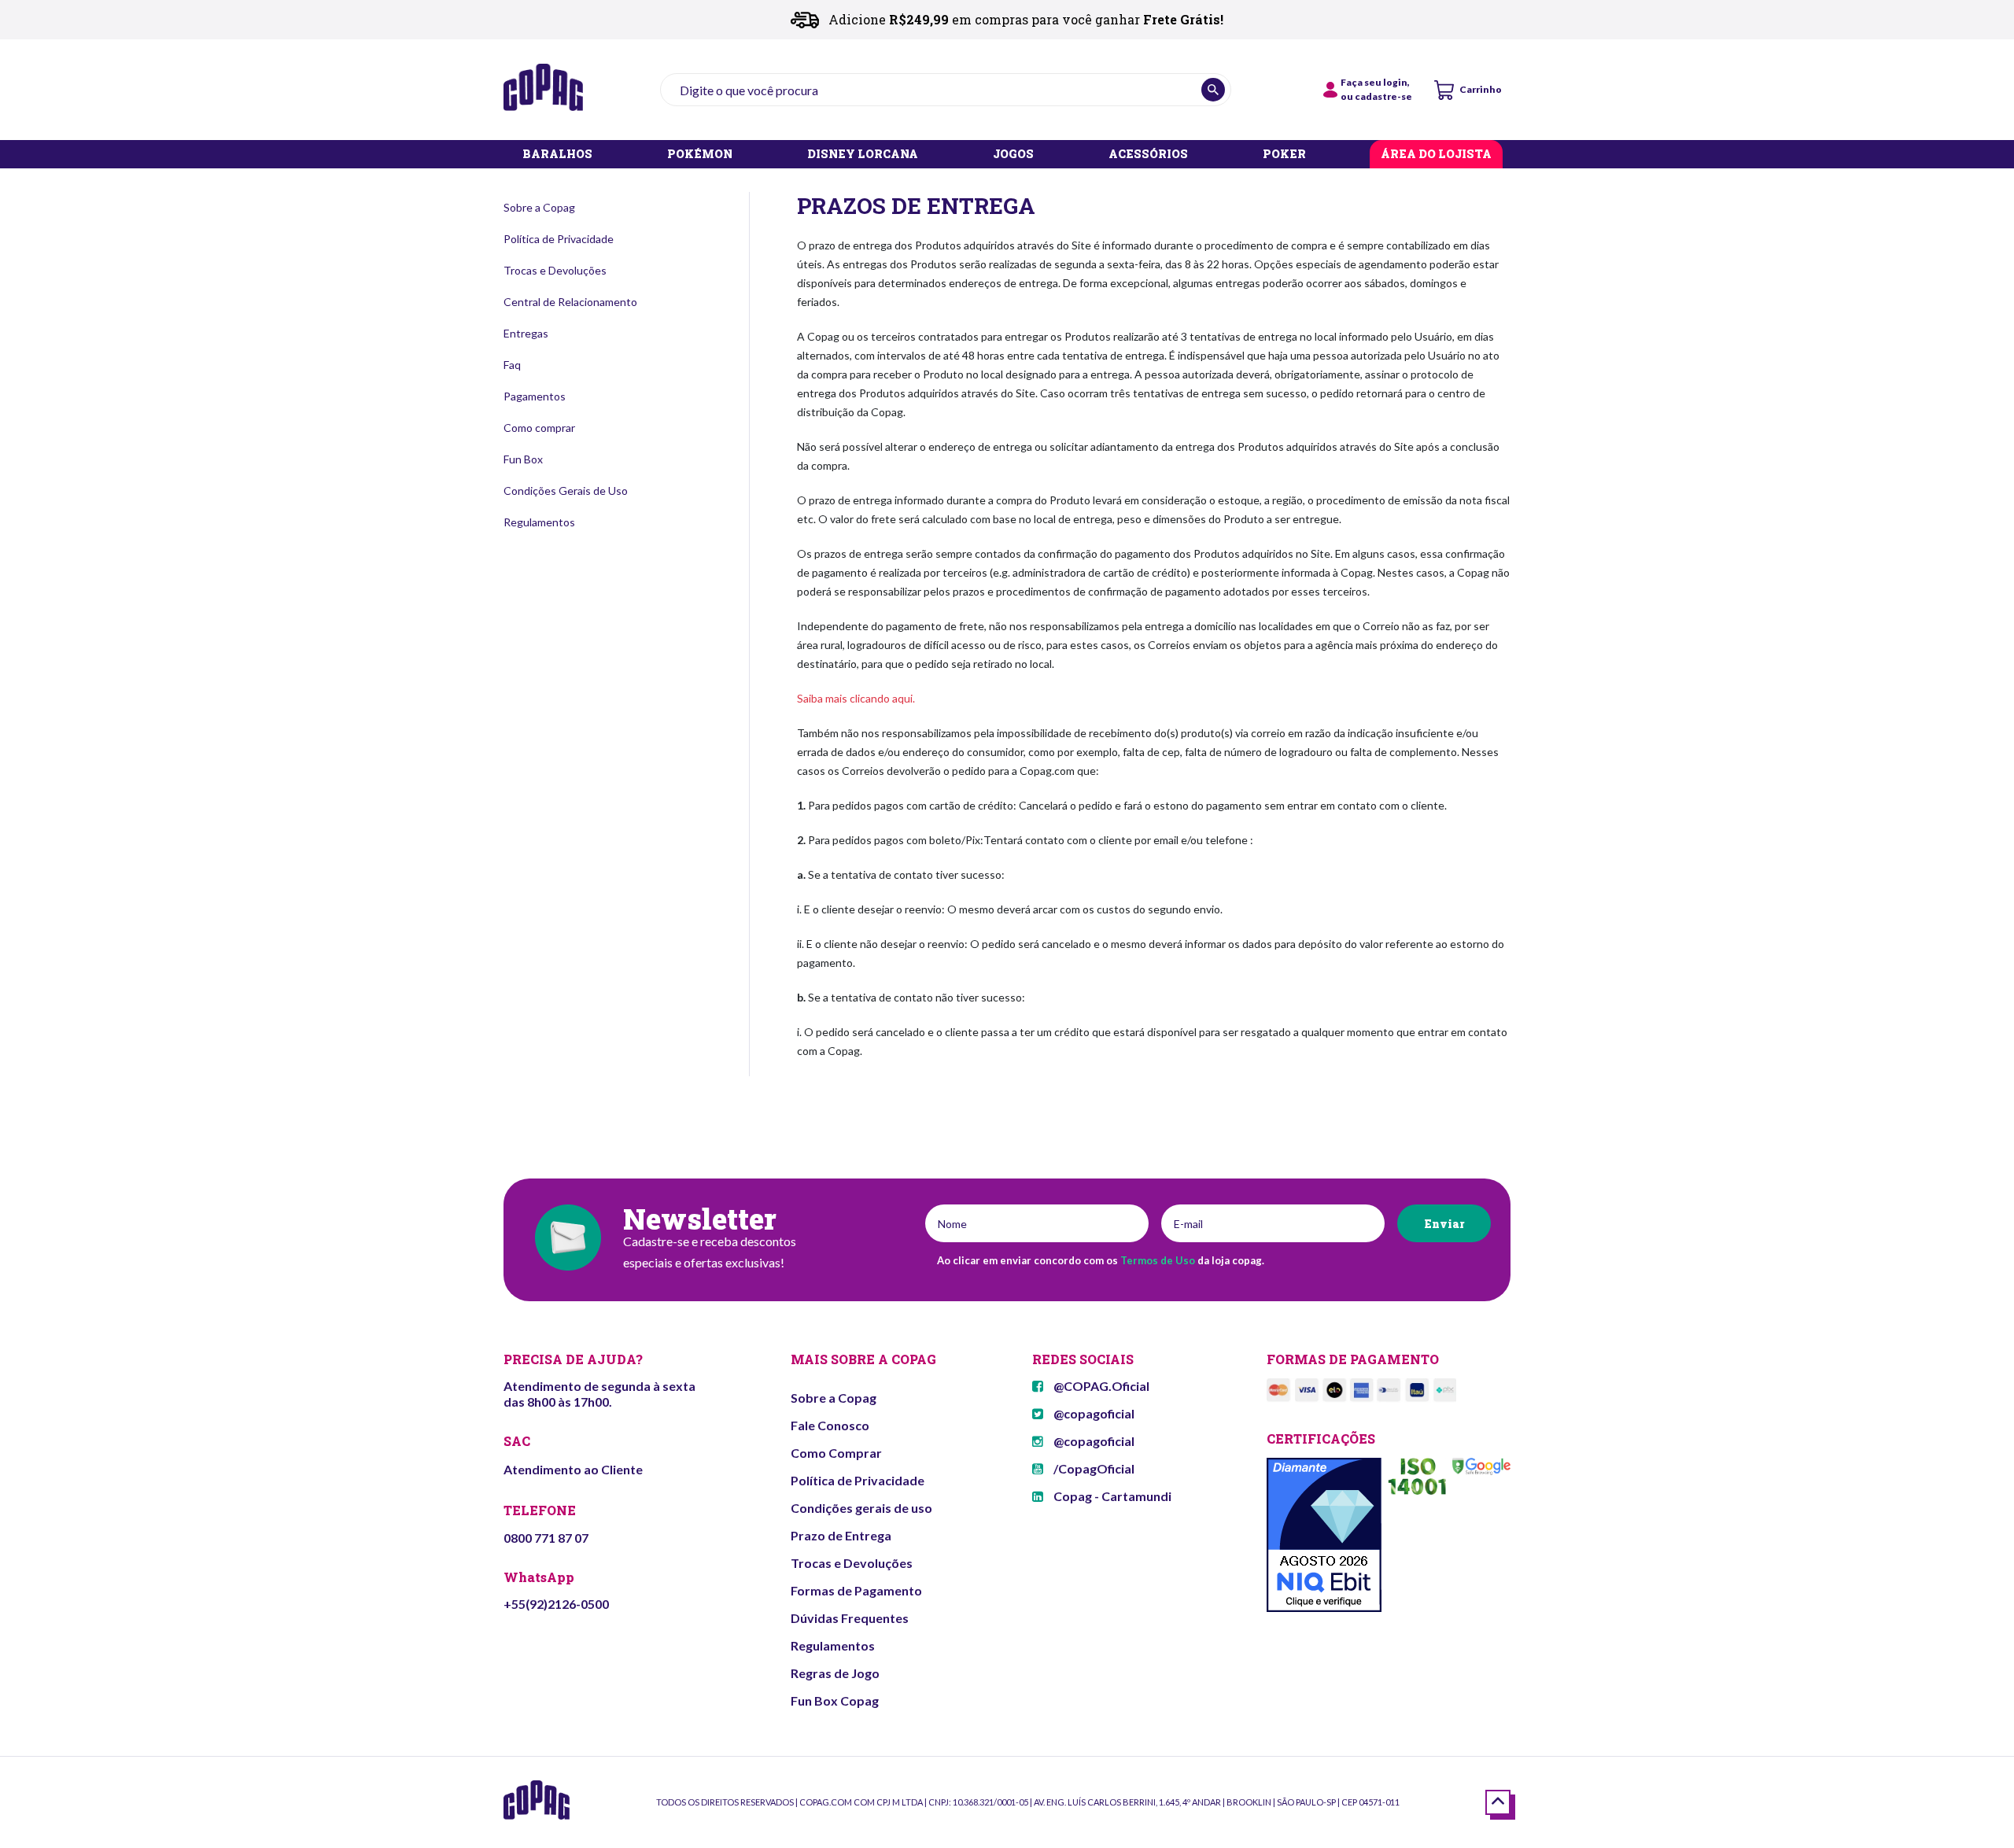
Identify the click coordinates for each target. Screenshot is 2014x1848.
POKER (1284, 155)
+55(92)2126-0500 (556, 1604)
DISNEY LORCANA (863, 155)
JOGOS (1013, 155)
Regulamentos (539, 522)
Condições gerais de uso (861, 1508)
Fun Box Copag (835, 1700)
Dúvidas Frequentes (850, 1618)
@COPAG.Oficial (1100, 1386)
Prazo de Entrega (841, 1535)
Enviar (1444, 1224)
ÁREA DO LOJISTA (1436, 155)
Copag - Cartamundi (1111, 1496)
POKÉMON (700, 155)
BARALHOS (557, 155)
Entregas (526, 333)
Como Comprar (836, 1453)
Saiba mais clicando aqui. (856, 698)
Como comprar (539, 428)
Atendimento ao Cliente (573, 1469)
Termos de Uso (1158, 1260)
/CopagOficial (1093, 1468)
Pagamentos (535, 396)
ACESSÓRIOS (1148, 155)
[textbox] (946, 90)
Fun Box (523, 459)
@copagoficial (1093, 1413)
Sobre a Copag (539, 207)
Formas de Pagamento (856, 1590)
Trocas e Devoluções (555, 270)
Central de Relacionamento (570, 302)
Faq (512, 365)
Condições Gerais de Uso (566, 491)
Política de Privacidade (559, 239)
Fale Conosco (830, 1425)
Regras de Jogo (835, 1673)
